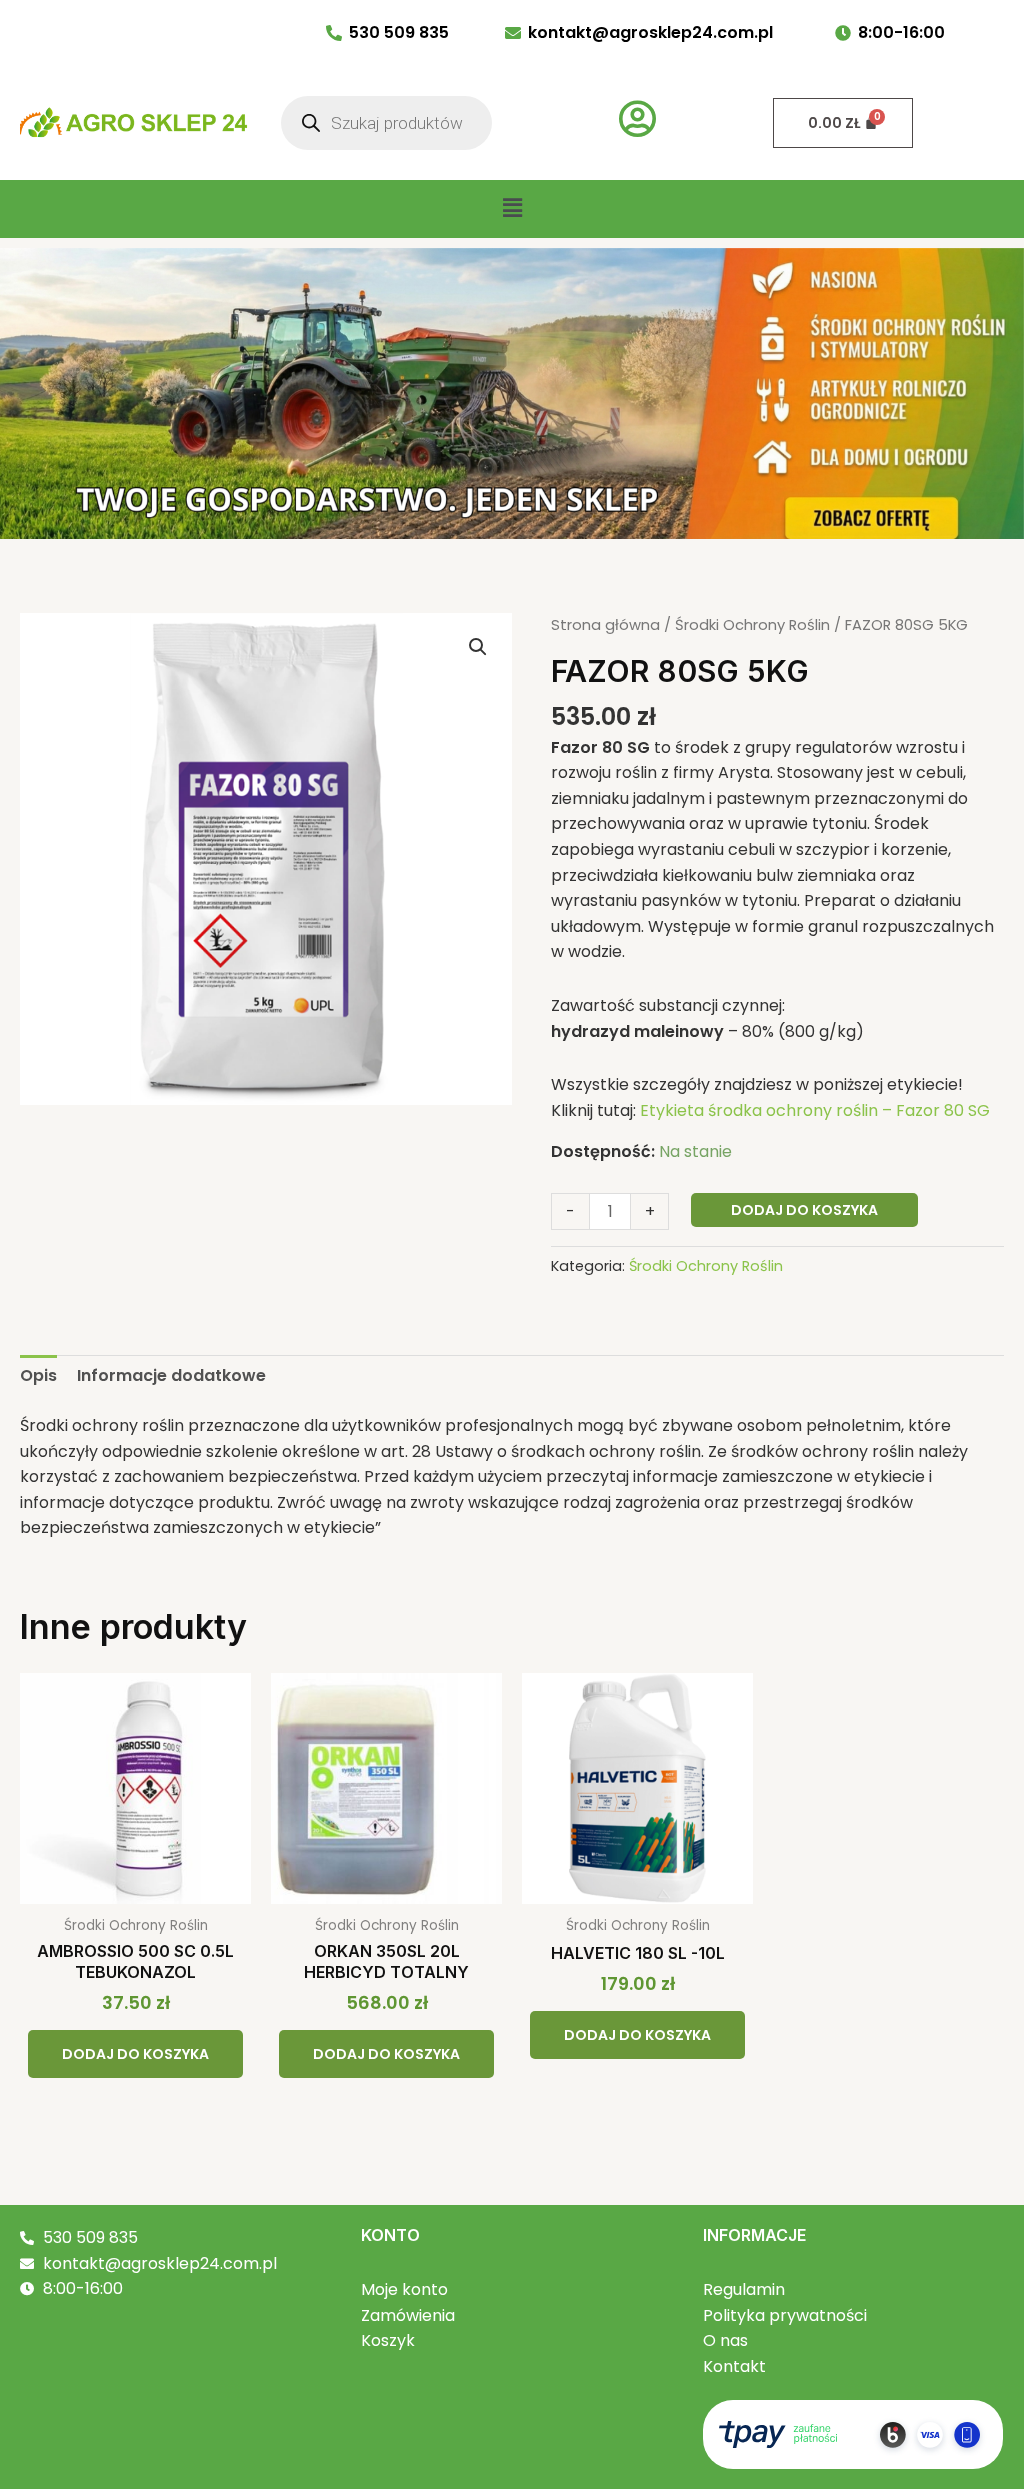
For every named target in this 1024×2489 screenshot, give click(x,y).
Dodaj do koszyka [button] (135, 2054)
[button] (512, 209)
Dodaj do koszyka (804, 1210)
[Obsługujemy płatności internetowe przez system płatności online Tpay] (853, 2432)
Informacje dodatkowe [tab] (171, 1375)
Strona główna (605, 625)
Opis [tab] (38, 1375)
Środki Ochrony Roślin (752, 625)
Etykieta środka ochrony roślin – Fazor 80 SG (815, 1110)
